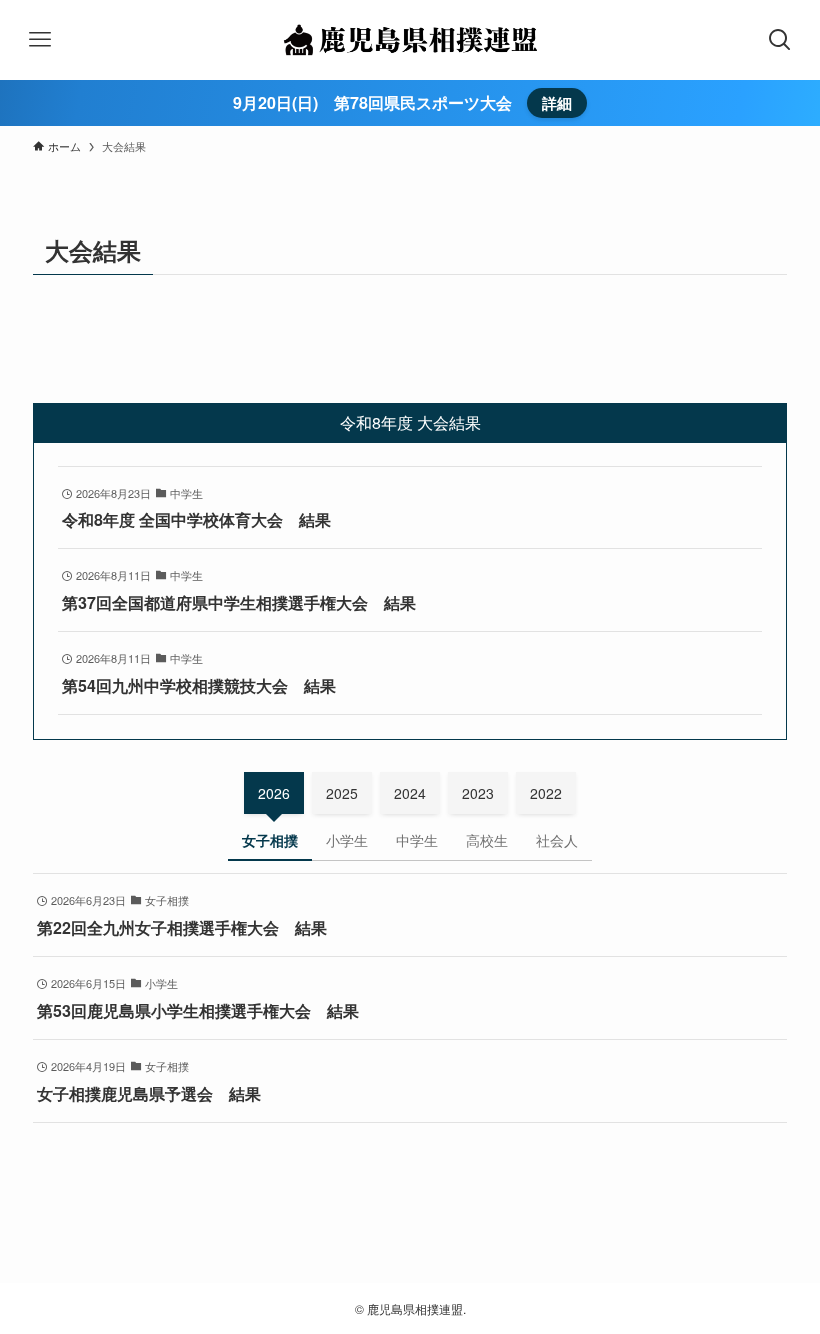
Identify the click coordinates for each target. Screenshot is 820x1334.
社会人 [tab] (557, 840)
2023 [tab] (478, 793)
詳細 (557, 103)
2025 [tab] (342, 793)
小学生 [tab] (347, 840)
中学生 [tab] (417, 840)
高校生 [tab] (487, 840)
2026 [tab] (274, 793)
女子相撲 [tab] (270, 840)
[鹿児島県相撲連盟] (409, 40)
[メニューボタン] (40, 40)
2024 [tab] (410, 793)
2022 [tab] (546, 793)
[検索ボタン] (780, 40)
